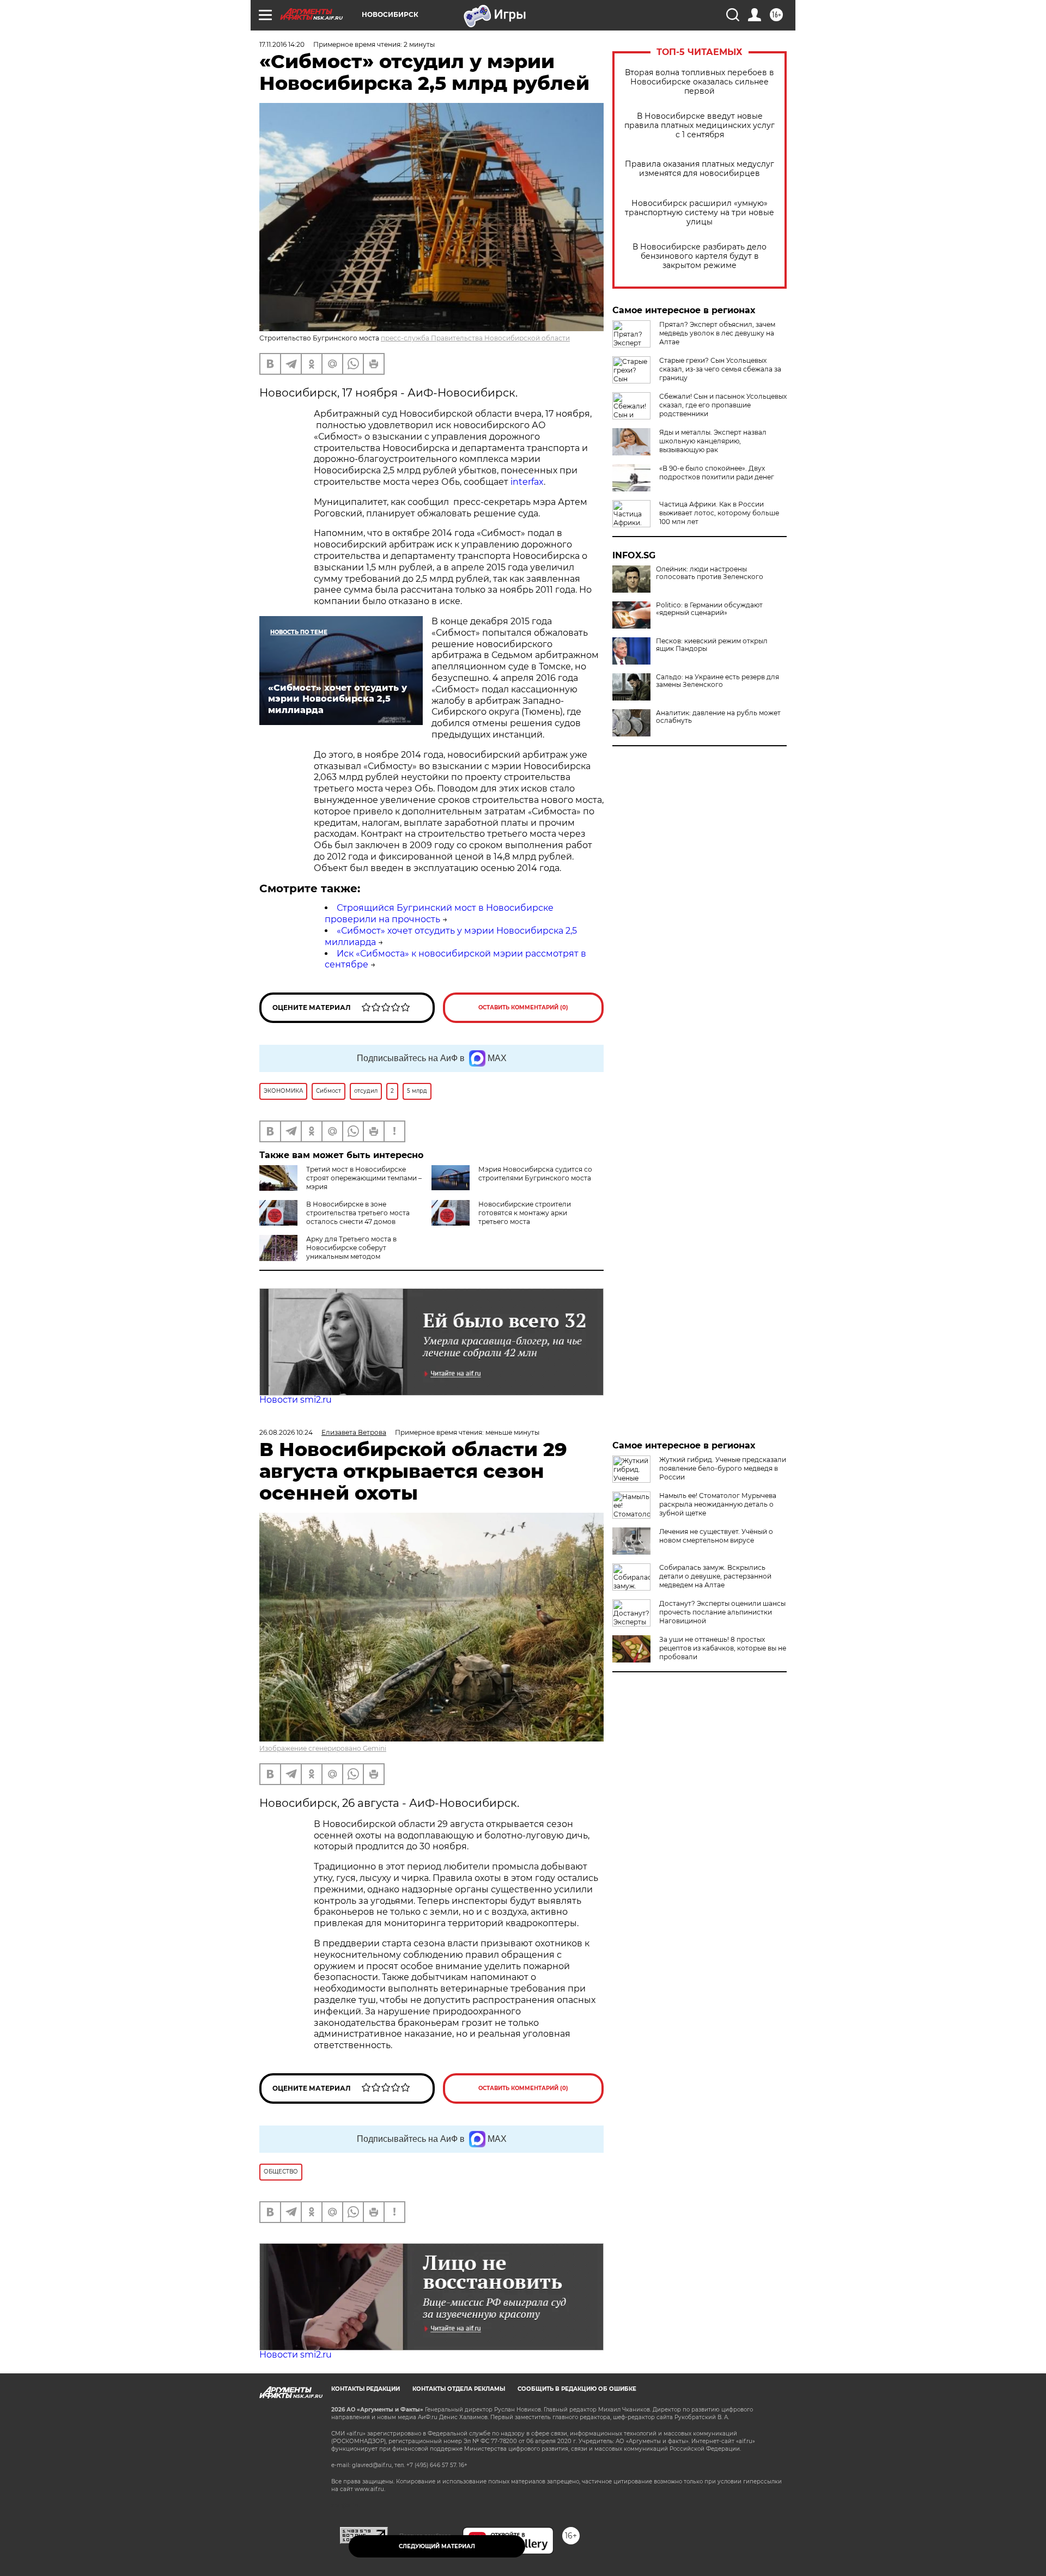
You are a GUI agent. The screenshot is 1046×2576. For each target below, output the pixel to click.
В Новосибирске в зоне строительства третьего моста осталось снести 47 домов (358, 1213)
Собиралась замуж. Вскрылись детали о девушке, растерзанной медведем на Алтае (715, 1576)
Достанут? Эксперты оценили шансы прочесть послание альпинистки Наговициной (722, 1612)
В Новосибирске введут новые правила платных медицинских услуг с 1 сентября (700, 126)
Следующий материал (437, 2546)
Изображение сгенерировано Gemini (323, 1748)
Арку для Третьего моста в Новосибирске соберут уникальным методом (351, 1248)
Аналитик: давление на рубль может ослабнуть (718, 717)
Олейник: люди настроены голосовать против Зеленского (710, 573)
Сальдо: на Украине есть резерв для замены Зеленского (717, 681)
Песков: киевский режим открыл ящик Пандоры (712, 645)
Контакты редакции (366, 2389)
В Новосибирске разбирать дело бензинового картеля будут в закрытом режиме (700, 256)
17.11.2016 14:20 (282, 44)
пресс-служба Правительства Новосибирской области (475, 338)
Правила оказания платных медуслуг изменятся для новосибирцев (700, 169)
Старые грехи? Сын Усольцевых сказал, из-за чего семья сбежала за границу (720, 369)
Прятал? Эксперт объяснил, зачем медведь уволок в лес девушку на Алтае (717, 333)
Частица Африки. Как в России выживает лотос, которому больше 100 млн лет (719, 513)
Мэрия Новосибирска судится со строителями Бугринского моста (535, 1174)
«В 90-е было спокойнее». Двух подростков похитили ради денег (717, 473)
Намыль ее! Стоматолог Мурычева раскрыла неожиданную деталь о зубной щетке (718, 1504)
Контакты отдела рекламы (459, 2389)
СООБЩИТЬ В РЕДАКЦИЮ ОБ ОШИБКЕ (577, 2389)
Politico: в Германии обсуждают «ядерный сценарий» (709, 609)
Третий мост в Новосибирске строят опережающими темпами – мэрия (364, 1178)
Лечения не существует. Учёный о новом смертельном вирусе (716, 1536)
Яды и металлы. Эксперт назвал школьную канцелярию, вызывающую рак (713, 441)
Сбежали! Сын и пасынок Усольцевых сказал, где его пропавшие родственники (723, 405)
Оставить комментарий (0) (523, 1007)
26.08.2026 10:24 (286, 1432)
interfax (527, 482)
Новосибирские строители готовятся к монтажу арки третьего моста (525, 1213)
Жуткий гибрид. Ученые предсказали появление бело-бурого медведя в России (723, 1468)
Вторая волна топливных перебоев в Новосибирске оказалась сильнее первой (700, 82)
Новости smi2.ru (296, 1400)
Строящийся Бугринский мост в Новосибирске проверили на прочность (439, 914)
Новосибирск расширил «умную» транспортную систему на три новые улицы (700, 213)
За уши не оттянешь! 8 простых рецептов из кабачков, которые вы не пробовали (723, 1648)
